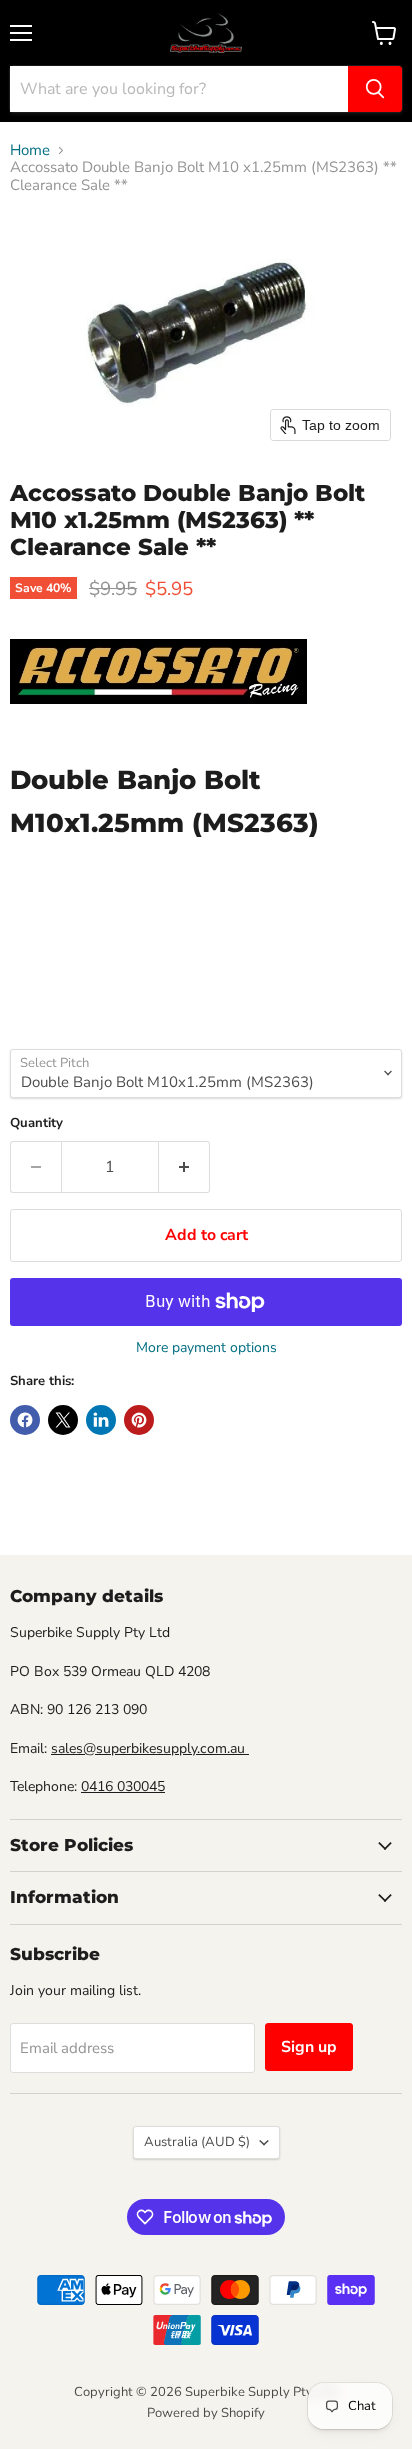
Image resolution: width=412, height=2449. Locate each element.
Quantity (36, 1123)
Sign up (309, 2047)
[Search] (375, 89)
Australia (197, 2142)
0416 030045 (123, 1786)
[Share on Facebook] (25, 1420)
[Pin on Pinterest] (139, 1420)
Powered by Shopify (206, 2413)
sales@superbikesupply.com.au (150, 1748)
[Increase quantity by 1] (184, 1167)
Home (30, 150)
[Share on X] (63, 1420)
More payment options (206, 1348)
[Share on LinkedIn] (101, 1420)
